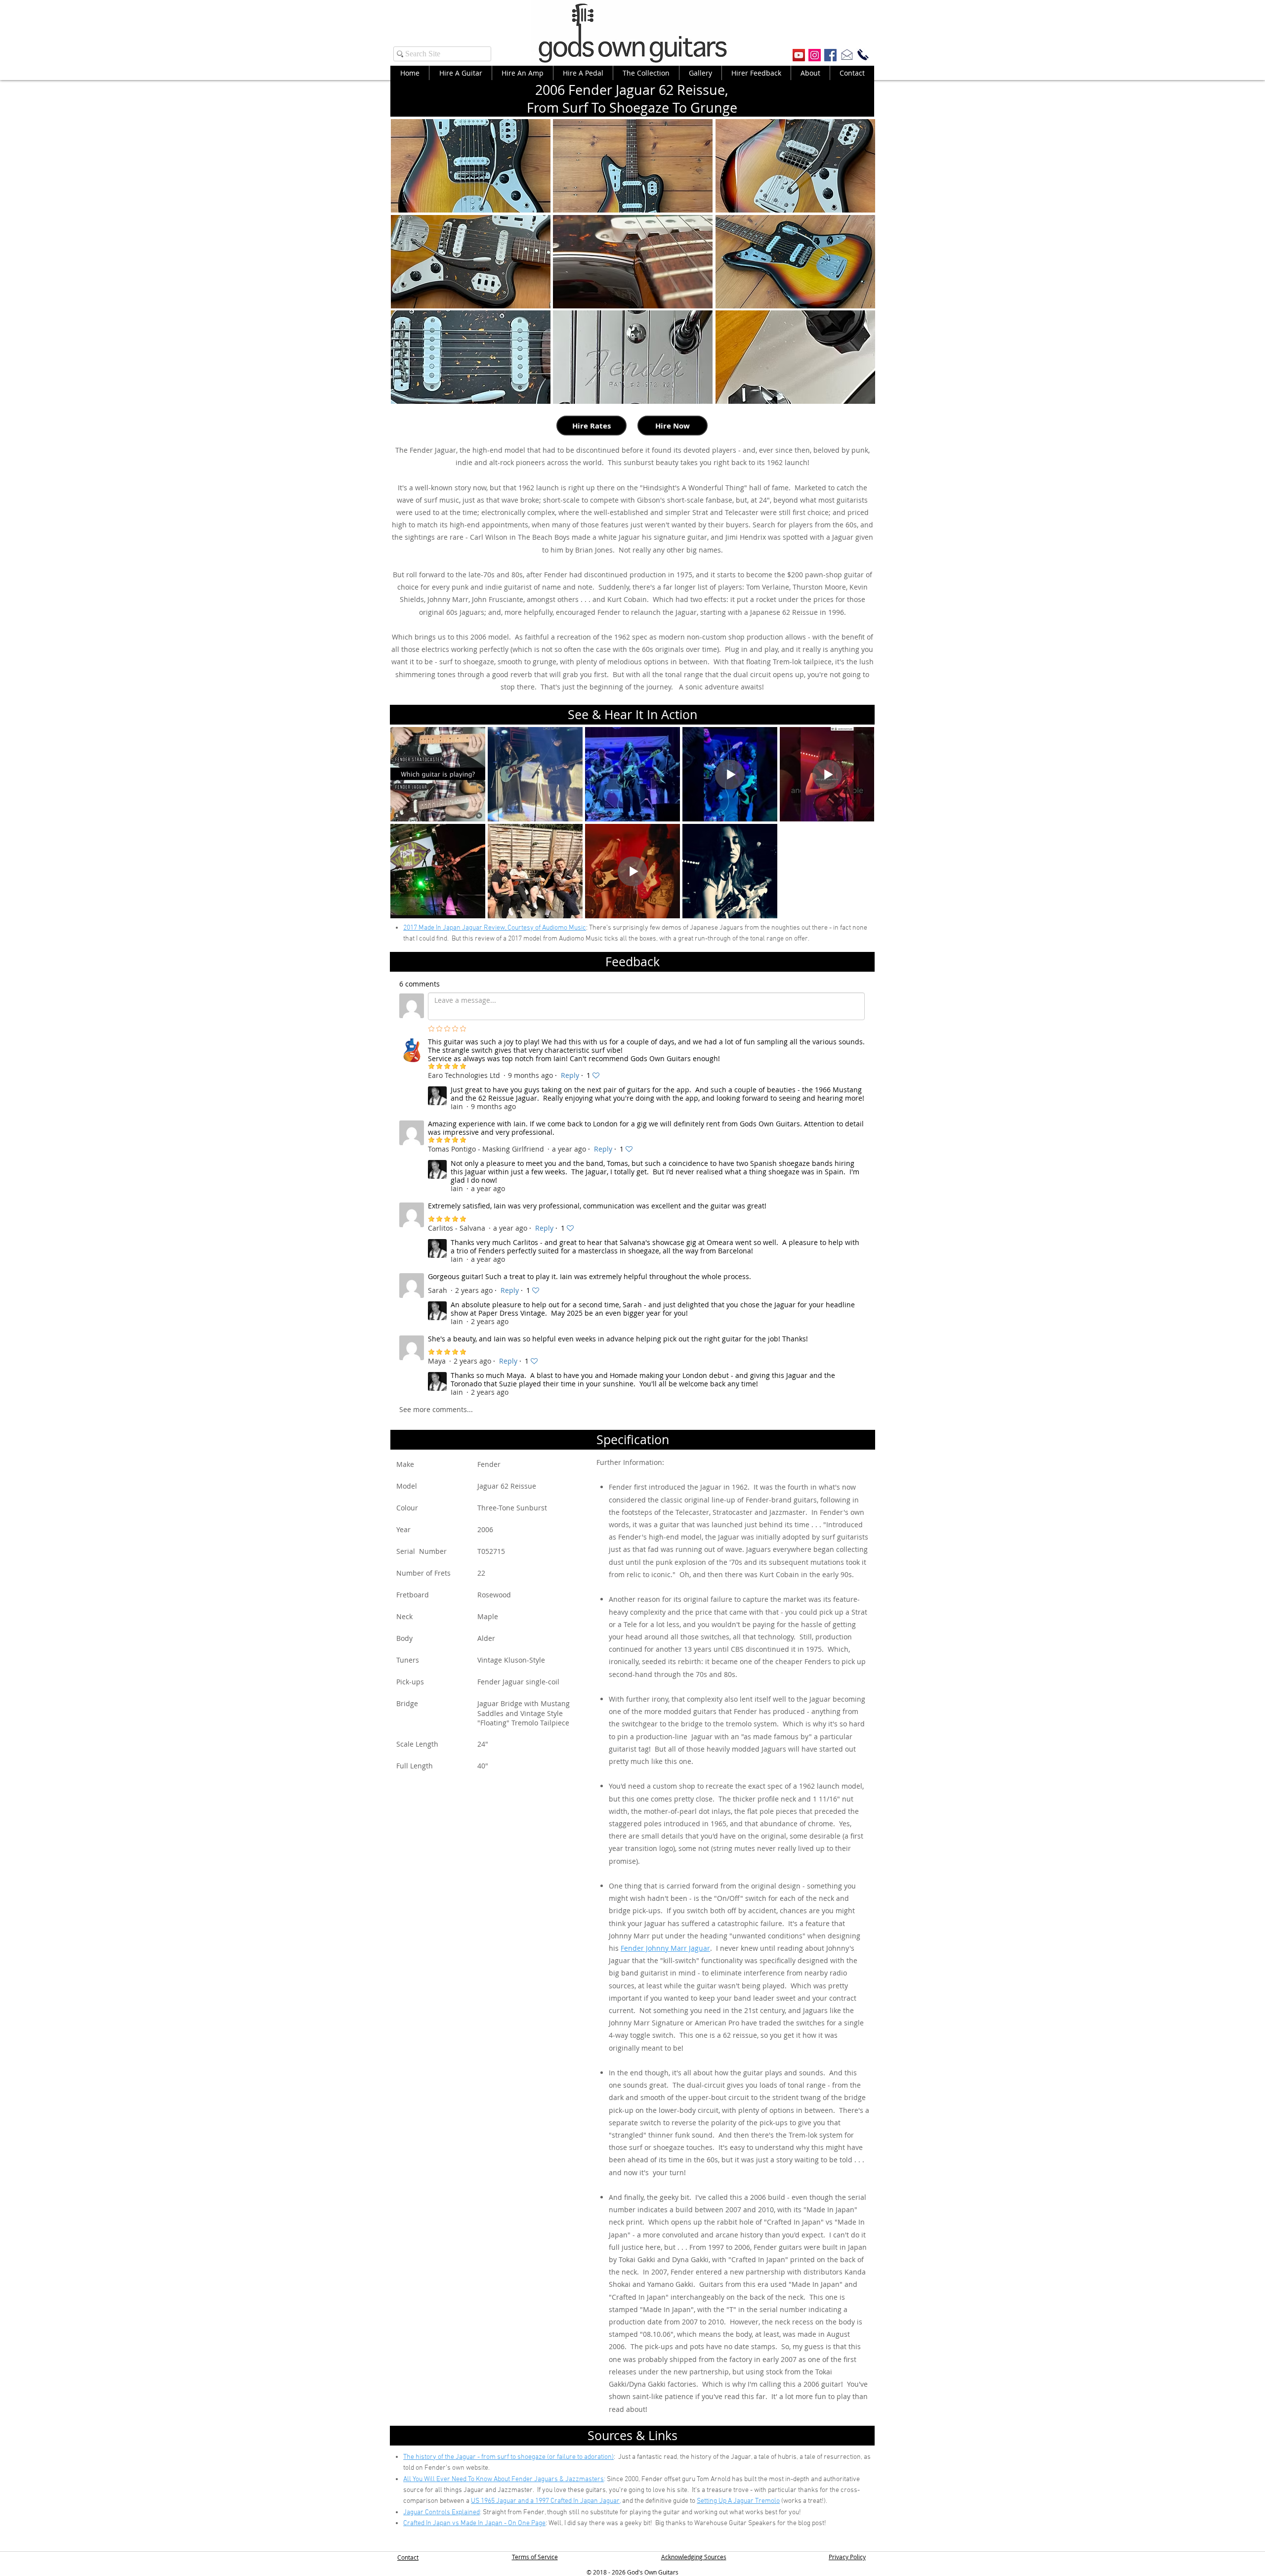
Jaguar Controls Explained (442, 2512)
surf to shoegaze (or (527, 2457)
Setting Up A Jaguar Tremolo (738, 2501)
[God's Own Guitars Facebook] (830, 55)
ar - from (483, 2457)
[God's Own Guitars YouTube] (799, 55)
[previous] (409, 267)
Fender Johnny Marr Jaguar (665, 1948)
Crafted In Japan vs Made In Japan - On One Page (474, 2523)
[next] (857, 267)
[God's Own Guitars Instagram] (815, 55)
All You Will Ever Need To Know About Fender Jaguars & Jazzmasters (504, 2479)
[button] (471, 166)
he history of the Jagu (438, 2457)
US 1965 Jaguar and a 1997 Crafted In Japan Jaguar (545, 2501)
